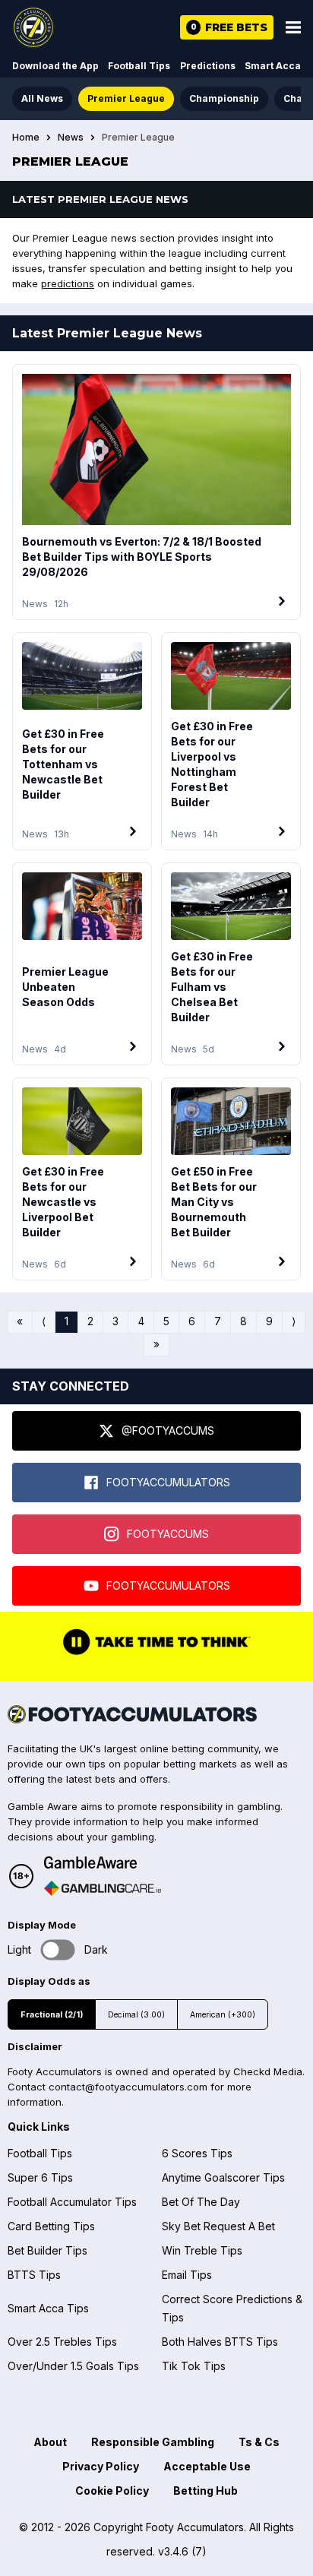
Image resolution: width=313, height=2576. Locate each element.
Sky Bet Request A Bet (218, 2226)
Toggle (58, 1949)
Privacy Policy (101, 2466)
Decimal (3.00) (136, 2015)
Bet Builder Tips (47, 2250)
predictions (68, 283)
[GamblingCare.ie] (103, 1888)
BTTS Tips (34, 2275)
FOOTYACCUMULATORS (168, 1482)
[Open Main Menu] (293, 27)
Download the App (55, 66)
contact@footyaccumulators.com (128, 2087)
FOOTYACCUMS (168, 1534)
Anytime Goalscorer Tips (223, 2177)
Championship (224, 98)
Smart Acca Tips (48, 2308)
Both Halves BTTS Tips (220, 2342)
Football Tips (139, 66)
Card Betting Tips (51, 2226)
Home (26, 138)
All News (42, 98)
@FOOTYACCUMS (168, 1430)
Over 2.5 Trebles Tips (62, 2342)
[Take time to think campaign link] (156, 1654)
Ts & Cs (259, 2442)
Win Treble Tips (202, 2250)
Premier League (126, 98)
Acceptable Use (207, 2466)
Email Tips (187, 2275)
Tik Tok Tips (194, 2366)
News (71, 138)
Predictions (208, 66)
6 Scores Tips (197, 2153)
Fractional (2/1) (52, 2015)
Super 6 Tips (40, 2177)
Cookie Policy (112, 2491)
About (50, 2442)
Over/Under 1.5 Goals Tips (73, 2366)
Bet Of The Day (201, 2202)
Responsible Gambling (153, 2442)
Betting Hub (206, 2491)
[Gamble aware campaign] (103, 1862)
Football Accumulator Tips (72, 2202)
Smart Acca (273, 66)
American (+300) (223, 2015)
